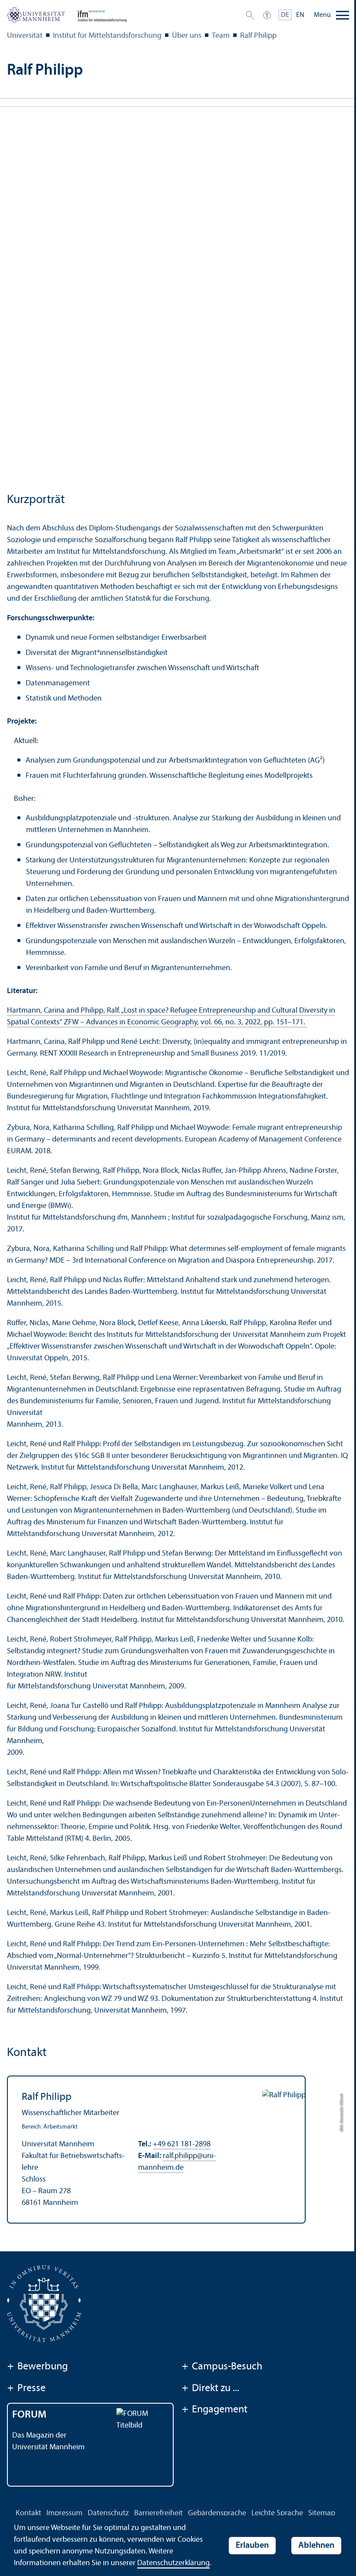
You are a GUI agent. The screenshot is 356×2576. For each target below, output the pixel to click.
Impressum (64, 2513)
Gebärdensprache (217, 2513)
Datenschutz (108, 2513)
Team (221, 36)
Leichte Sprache (277, 2513)
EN (300, 15)
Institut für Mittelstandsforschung (107, 36)
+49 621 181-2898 (182, 2144)
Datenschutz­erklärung (173, 2563)
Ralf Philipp (258, 36)
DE (285, 15)
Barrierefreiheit (158, 2513)
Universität (25, 36)
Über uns (187, 36)
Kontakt (28, 2513)
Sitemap (322, 2513)
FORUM (29, 2415)
